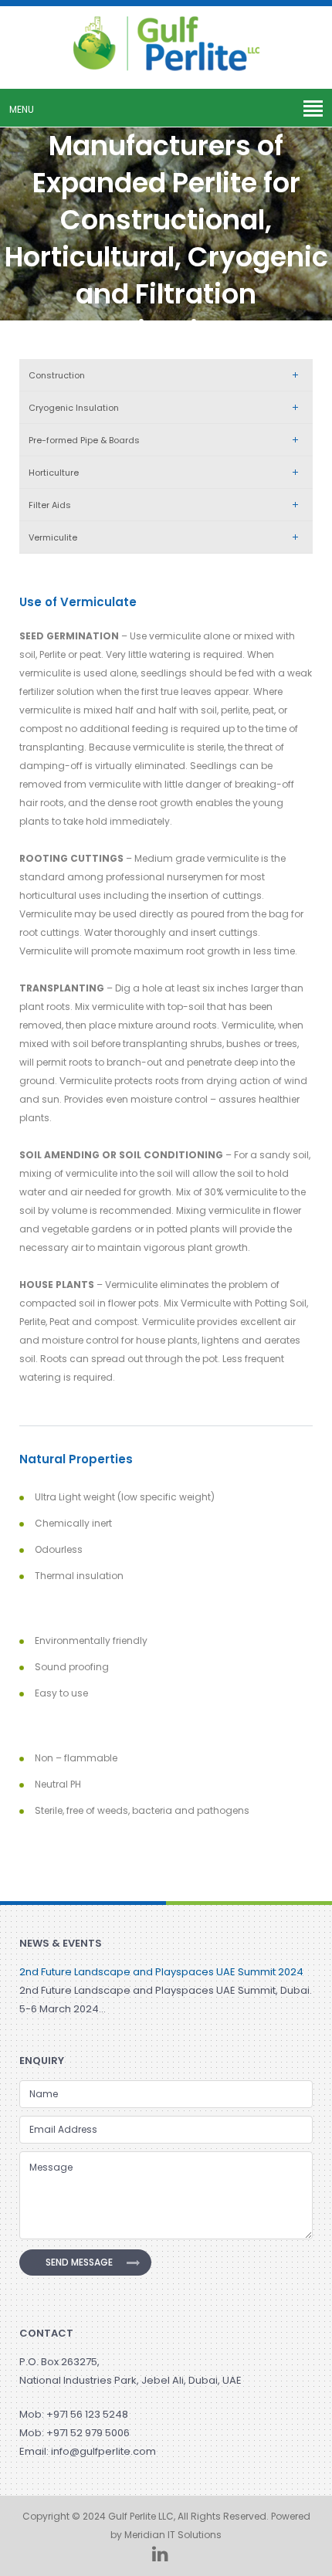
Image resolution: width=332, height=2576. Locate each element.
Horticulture (54, 473)
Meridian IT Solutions (173, 2535)
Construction (57, 375)
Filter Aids (50, 505)
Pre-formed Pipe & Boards (84, 440)
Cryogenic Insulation (74, 408)
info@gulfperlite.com (103, 2451)
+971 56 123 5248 (87, 2414)
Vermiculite (53, 537)
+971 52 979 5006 (88, 2433)
